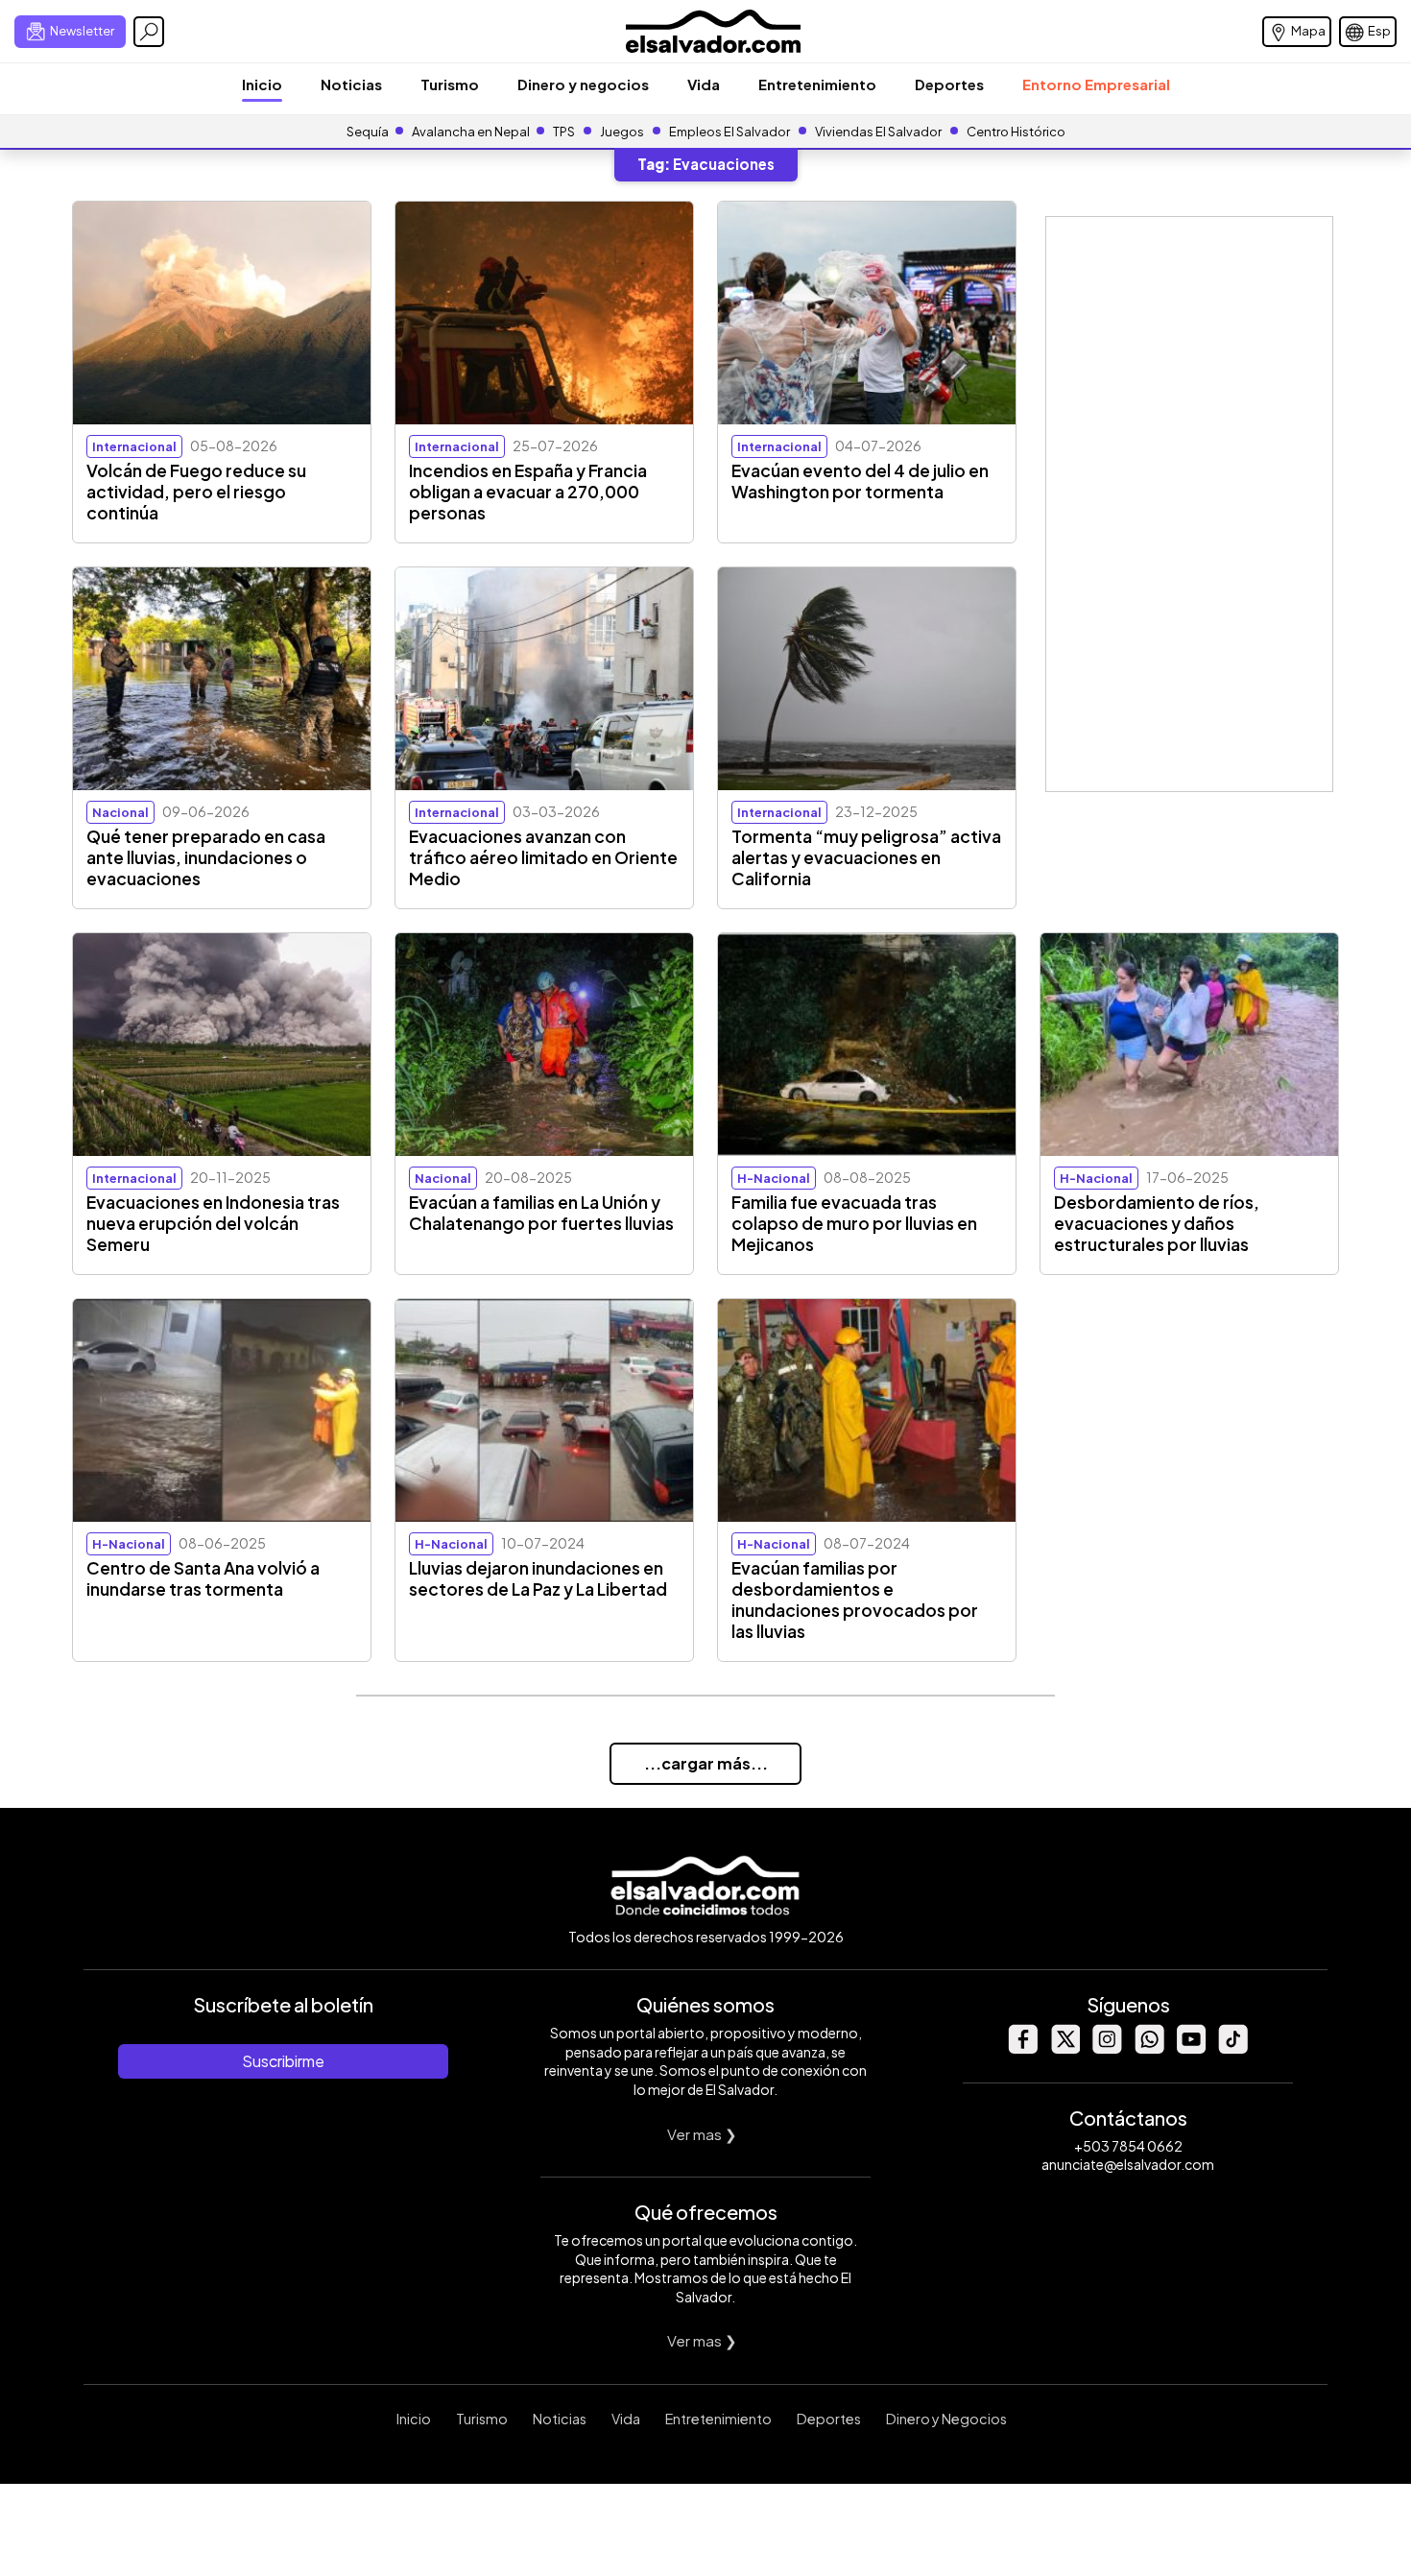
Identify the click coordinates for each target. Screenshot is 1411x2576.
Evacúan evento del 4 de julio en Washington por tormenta (860, 481)
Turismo (450, 84)
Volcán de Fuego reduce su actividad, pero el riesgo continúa (196, 492)
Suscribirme (283, 2061)
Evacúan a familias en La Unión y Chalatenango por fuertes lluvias (541, 1213)
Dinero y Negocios (946, 2419)
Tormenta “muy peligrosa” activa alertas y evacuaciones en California (866, 857)
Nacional (120, 812)
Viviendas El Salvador (878, 132)
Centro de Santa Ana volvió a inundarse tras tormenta (203, 1578)
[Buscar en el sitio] (149, 32)
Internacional (134, 446)
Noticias (351, 84)
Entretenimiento (817, 84)
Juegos (622, 132)
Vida (704, 84)
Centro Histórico (1016, 132)
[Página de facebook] (1022, 2048)
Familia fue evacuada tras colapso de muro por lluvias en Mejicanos (854, 1223)
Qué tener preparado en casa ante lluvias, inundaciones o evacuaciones (206, 857)
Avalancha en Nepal (471, 132)
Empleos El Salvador (729, 132)
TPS (564, 132)
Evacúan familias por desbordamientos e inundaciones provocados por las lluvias (855, 1600)
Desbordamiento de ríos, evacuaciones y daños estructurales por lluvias (1157, 1223)
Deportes (949, 84)
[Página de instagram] (1107, 2048)
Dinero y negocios (583, 84)
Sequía (368, 132)
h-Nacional (774, 1178)
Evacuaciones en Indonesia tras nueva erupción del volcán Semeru (213, 1223)
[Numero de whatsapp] (1149, 2048)
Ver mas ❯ (702, 2134)
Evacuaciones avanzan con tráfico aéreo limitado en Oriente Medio (543, 857)
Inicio (262, 84)
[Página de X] (1064, 2048)
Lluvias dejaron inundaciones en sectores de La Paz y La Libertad (538, 1578)
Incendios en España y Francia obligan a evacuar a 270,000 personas (528, 492)
